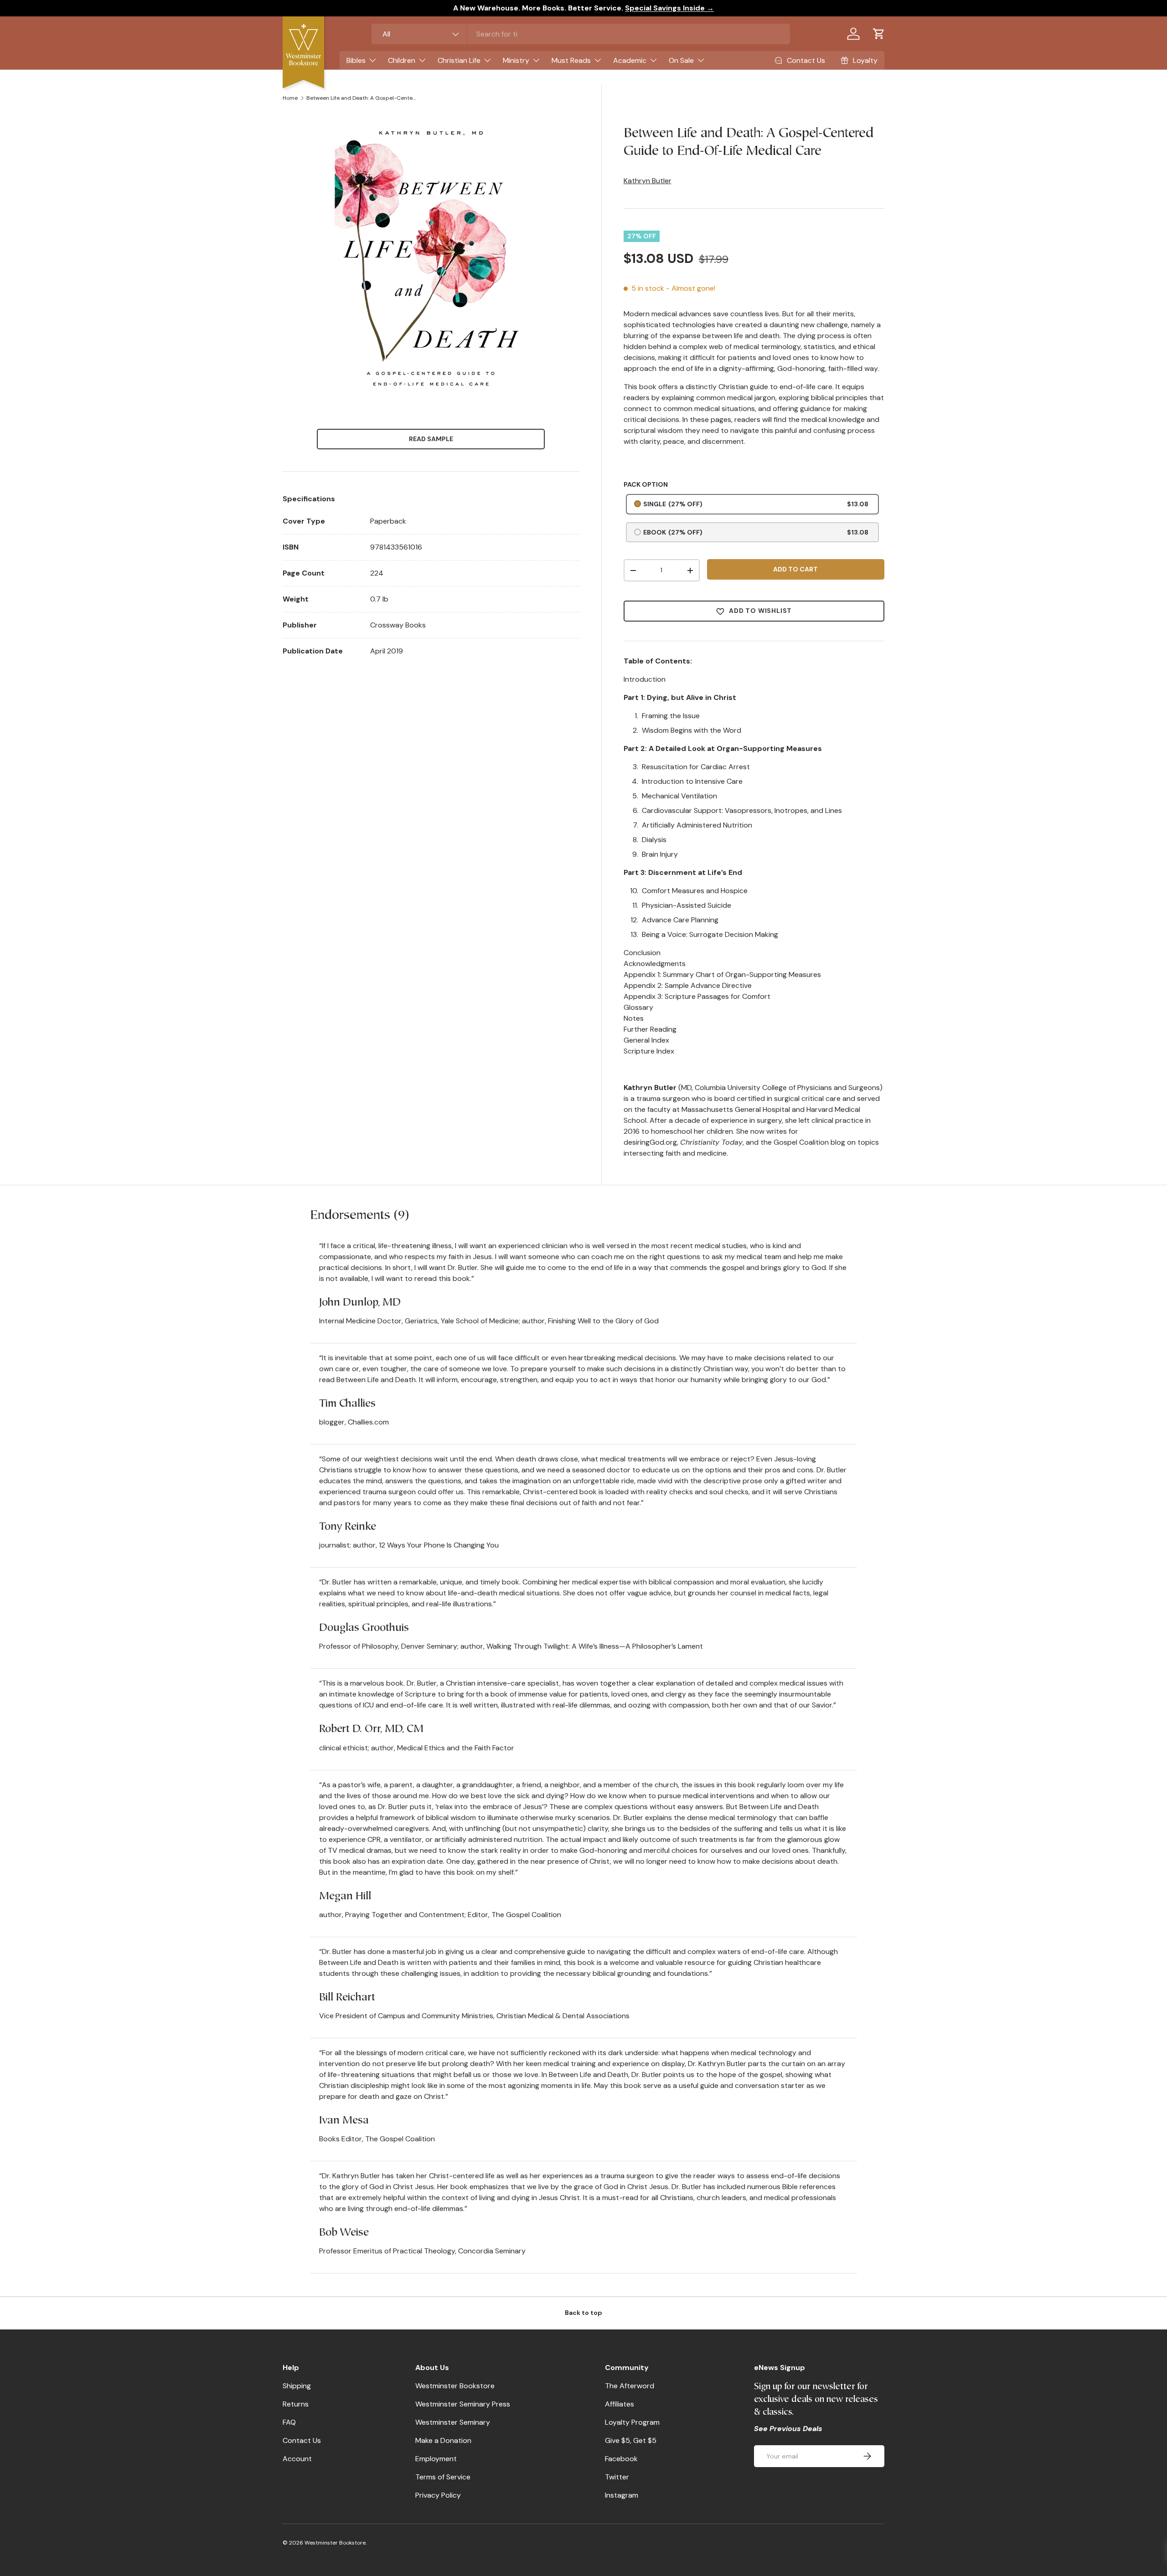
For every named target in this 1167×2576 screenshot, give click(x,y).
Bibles (356, 60)
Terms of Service (443, 2477)
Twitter (617, 2477)
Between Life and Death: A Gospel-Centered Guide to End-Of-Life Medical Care (361, 98)
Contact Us (302, 2440)
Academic (630, 60)
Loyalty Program (632, 2422)
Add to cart (795, 569)
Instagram (622, 2495)
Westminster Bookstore (455, 2386)
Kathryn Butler (648, 181)
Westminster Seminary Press (463, 2404)
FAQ (289, 2422)
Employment (436, 2459)
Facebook (621, 2459)
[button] (879, 34)
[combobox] (581, 34)
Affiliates (620, 2404)
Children (402, 60)
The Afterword (630, 2386)
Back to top (583, 2313)
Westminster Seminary (453, 2422)
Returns (296, 2404)
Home (290, 98)
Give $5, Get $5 (631, 2440)
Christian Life (459, 60)
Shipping (297, 2386)
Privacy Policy (438, 2495)
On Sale (681, 60)
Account (297, 2459)
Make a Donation (443, 2440)
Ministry (516, 60)
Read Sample (431, 439)
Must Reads (571, 60)
